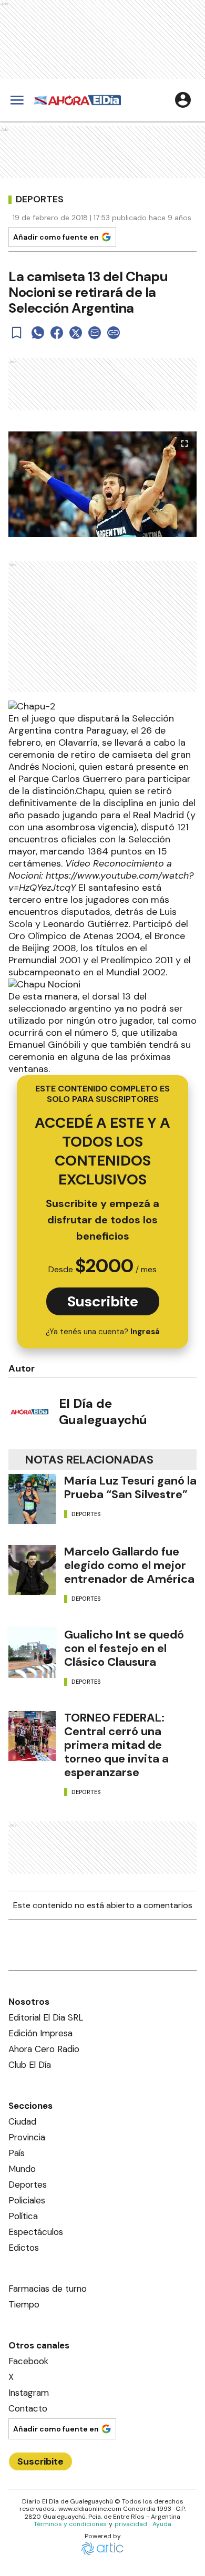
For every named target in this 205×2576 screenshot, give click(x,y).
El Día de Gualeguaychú (103, 1411)
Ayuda (162, 2524)
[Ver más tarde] (17, 333)
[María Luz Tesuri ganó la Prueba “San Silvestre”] (32, 1499)
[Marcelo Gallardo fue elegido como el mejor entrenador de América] (32, 1570)
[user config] (183, 100)
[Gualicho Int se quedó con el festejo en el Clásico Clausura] (32, 1653)
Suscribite (103, 1301)
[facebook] (57, 333)
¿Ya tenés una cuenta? (103, 1332)
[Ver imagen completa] (184, 444)
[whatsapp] (38, 333)
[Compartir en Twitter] (76, 333)
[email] (95, 333)
